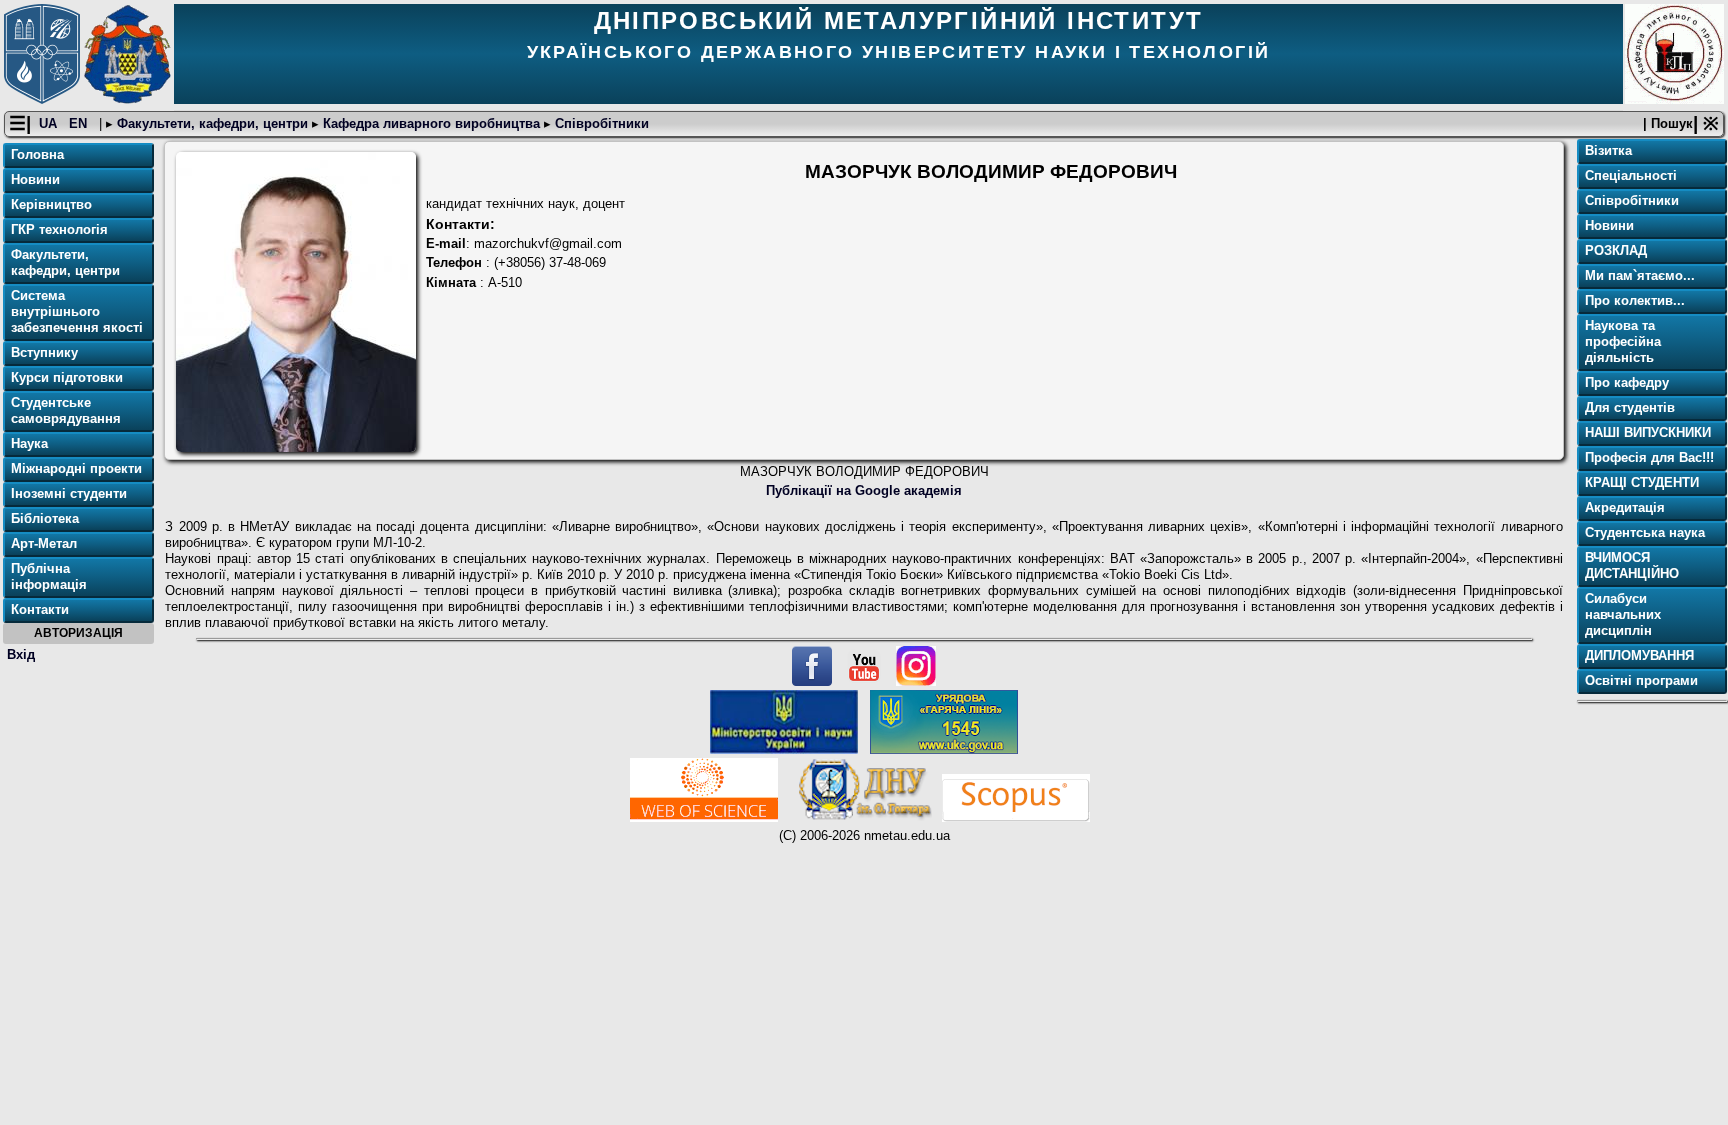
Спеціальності (1631, 175)
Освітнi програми (1641, 680)
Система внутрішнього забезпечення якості (77, 311)
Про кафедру (1627, 382)
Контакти (40, 609)
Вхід (21, 654)
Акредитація (1625, 507)
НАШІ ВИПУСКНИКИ (1648, 432)
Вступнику (44, 352)
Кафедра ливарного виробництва (431, 123)
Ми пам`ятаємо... (1640, 275)
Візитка (1608, 150)
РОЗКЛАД (1616, 250)
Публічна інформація (49, 576)
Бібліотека (45, 518)
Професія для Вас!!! (1649, 457)
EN (80, 123)
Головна (37, 154)
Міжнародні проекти (76, 468)
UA (50, 123)
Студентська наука (1645, 532)
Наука (29, 443)
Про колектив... (1635, 300)
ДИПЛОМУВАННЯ (1639, 655)
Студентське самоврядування (66, 410)
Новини (35, 179)
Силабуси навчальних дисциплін (1623, 614)
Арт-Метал (44, 543)
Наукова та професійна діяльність (1623, 341)
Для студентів (1630, 407)
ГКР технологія (59, 229)
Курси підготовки (67, 377)
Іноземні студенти (69, 493)
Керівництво (51, 204)
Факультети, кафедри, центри (212, 123)
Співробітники (600, 123)
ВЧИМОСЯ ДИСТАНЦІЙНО (1632, 565)
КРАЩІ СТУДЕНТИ (1642, 482)
